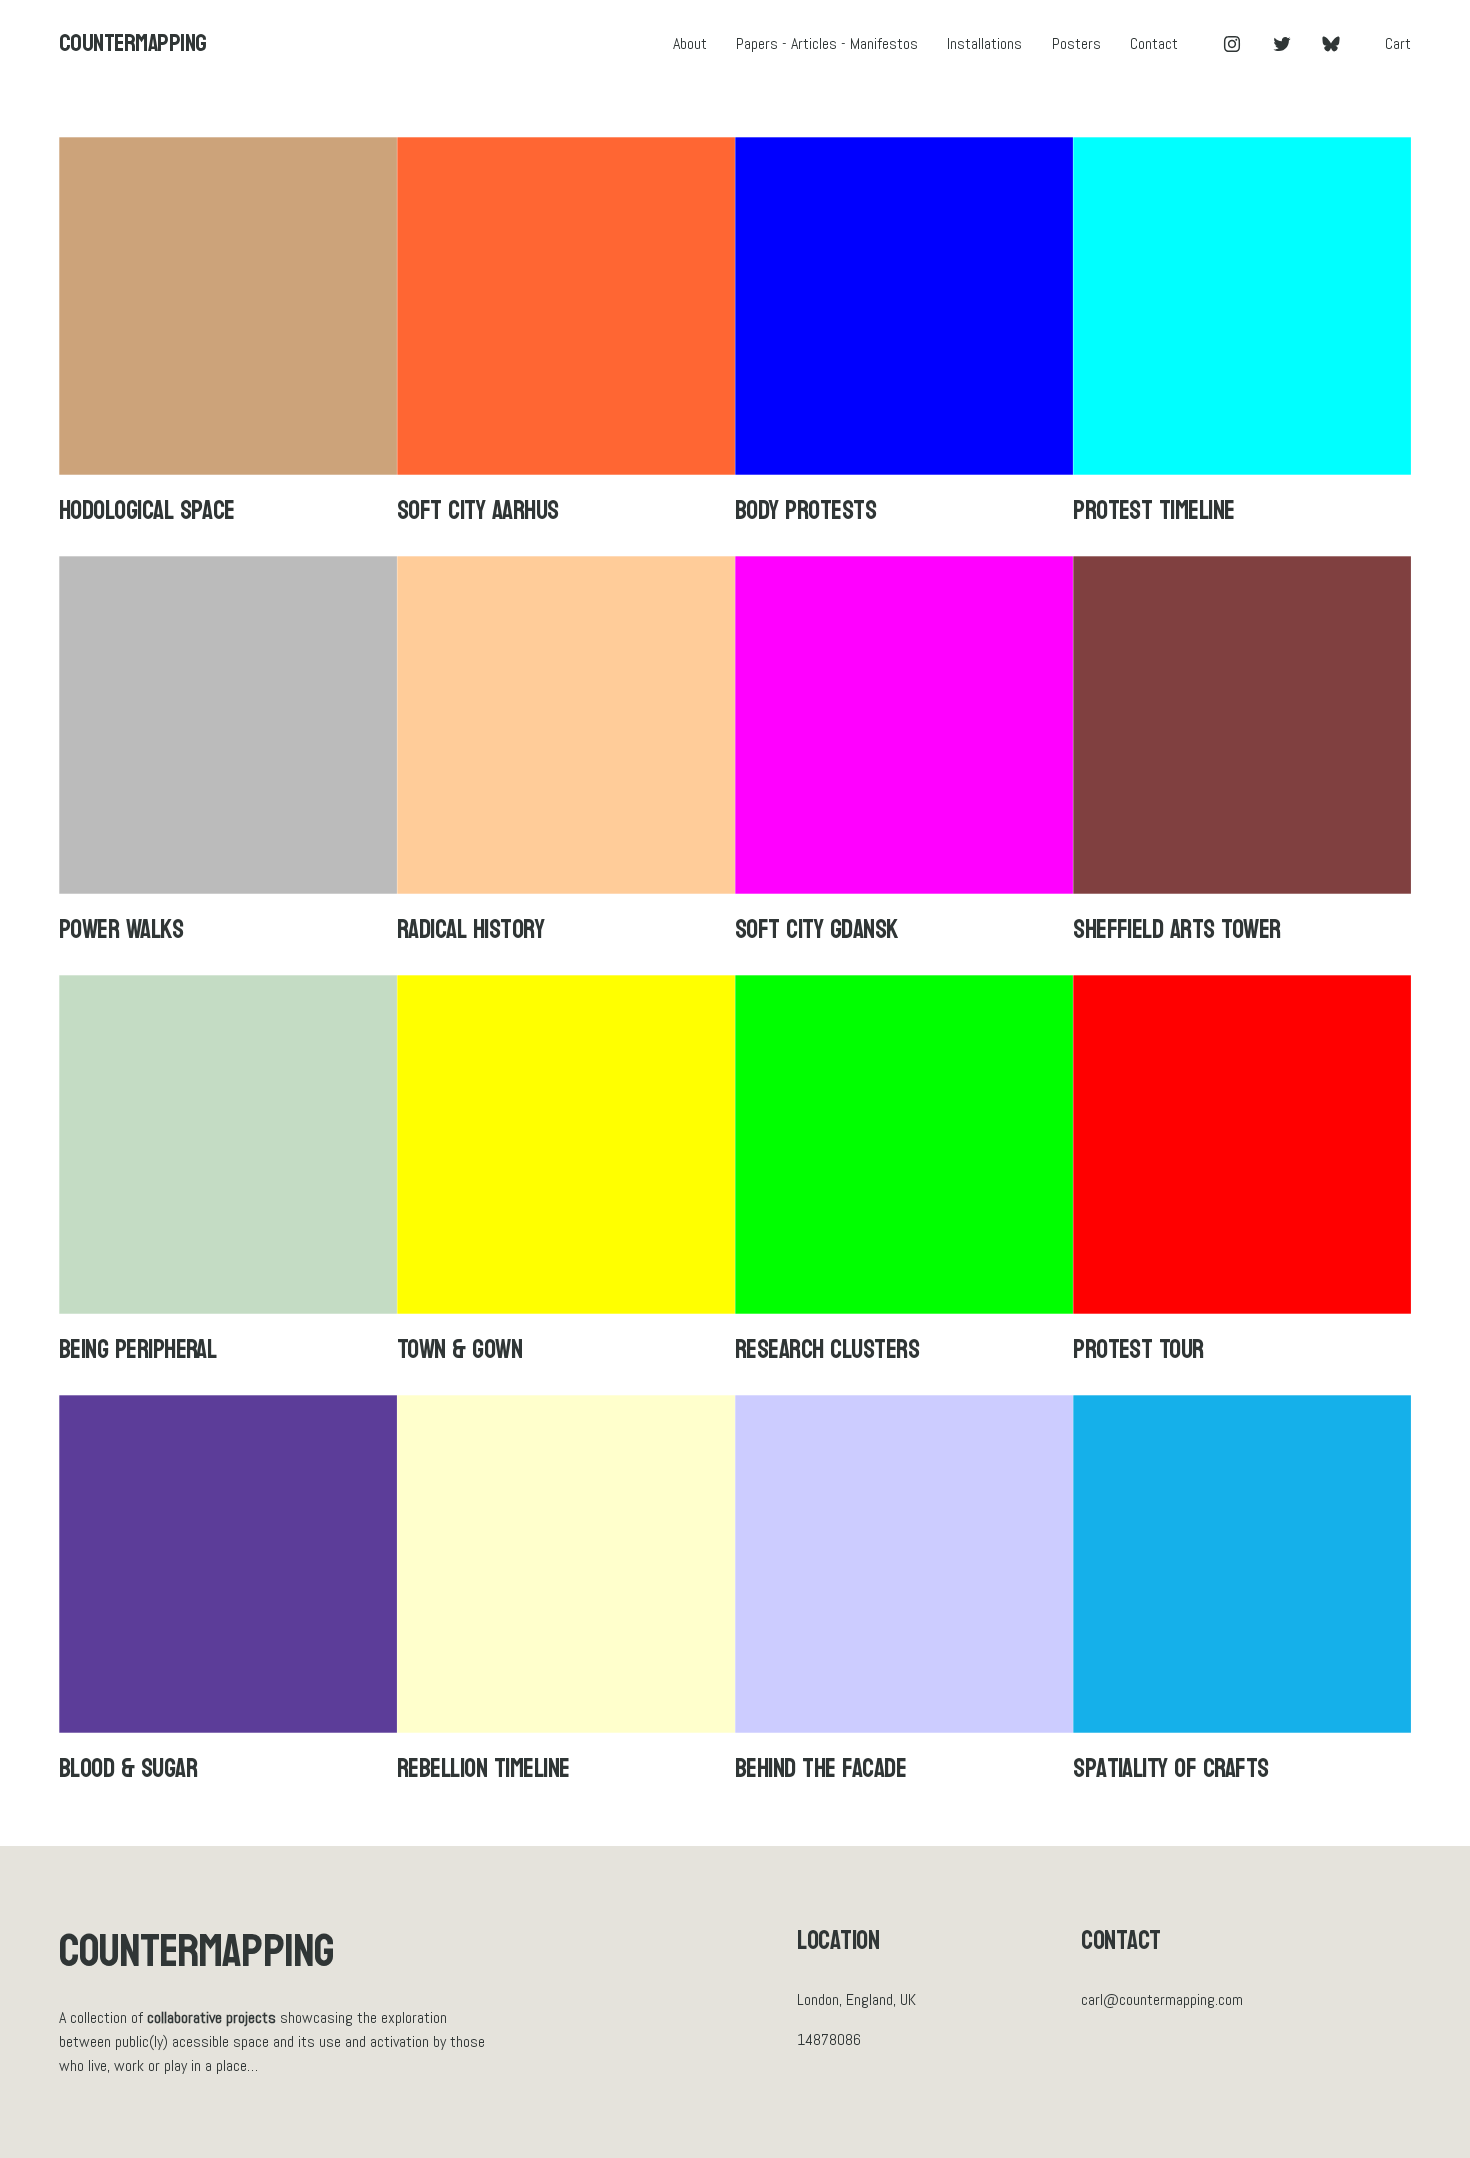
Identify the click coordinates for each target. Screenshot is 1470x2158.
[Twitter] (1282, 44)
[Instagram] (1232, 44)
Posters (1076, 43)
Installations (984, 43)
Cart (1398, 43)
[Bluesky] (1331, 44)
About (690, 43)
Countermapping (133, 43)
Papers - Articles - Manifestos (827, 43)
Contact (1154, 43)
